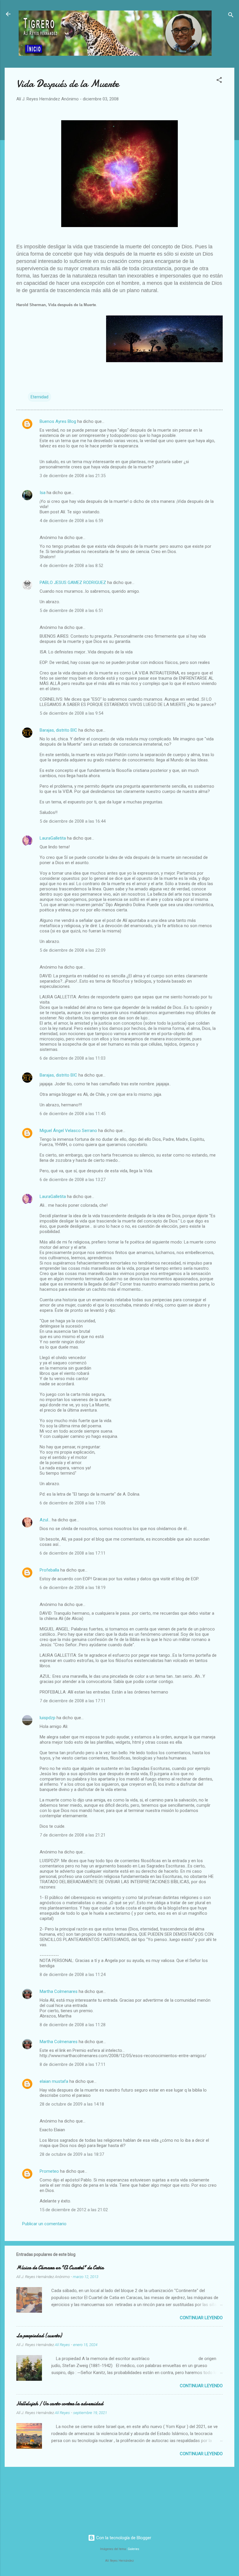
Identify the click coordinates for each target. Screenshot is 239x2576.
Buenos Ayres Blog (58, 421)
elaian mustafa (54, 2081)
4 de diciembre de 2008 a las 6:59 (71, 521)
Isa (43, 493)
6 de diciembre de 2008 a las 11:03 (73, 1058)
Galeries (133, 2549)
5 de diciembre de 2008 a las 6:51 (71, 611)
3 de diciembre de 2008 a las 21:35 (73, 476)
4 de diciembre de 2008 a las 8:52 (71, 566)
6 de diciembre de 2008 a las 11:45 (73, 1114)
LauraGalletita (53, 838)
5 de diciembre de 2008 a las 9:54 (71, 713)
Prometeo (49, 2171)
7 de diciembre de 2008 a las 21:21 (73, 1835)
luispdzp (48, 1718)
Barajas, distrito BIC (58, 730)
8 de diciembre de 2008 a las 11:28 (73, 2025)
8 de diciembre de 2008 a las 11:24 (73, 1975)
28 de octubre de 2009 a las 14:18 (72, 2104)
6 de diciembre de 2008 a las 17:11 (73, 1553)
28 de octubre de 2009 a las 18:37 (72, 2154)
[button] (219, 81)
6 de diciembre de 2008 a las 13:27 (73, 1180)
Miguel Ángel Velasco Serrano (68, 1131)
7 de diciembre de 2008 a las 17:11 (73, 1701)
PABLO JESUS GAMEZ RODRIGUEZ (73, 582)
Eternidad (39, 397)
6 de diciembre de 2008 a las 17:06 (73, 1503)
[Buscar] (231, 16)
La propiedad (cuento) (39, 2336)
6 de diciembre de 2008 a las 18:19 (73, 1588)
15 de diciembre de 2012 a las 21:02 (74, 2210)
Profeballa (49, 1570)
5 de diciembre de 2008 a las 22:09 (73, 950)
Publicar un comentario (44, 2224)
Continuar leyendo (201, 2318)
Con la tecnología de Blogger (123, 2538)
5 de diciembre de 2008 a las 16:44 (73, 821)
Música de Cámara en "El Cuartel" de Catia (60, 2268)
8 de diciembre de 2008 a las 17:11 (73, 2064)
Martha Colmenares (59, 1991)
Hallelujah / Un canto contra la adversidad (60, 2404)
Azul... (45, 1520)
